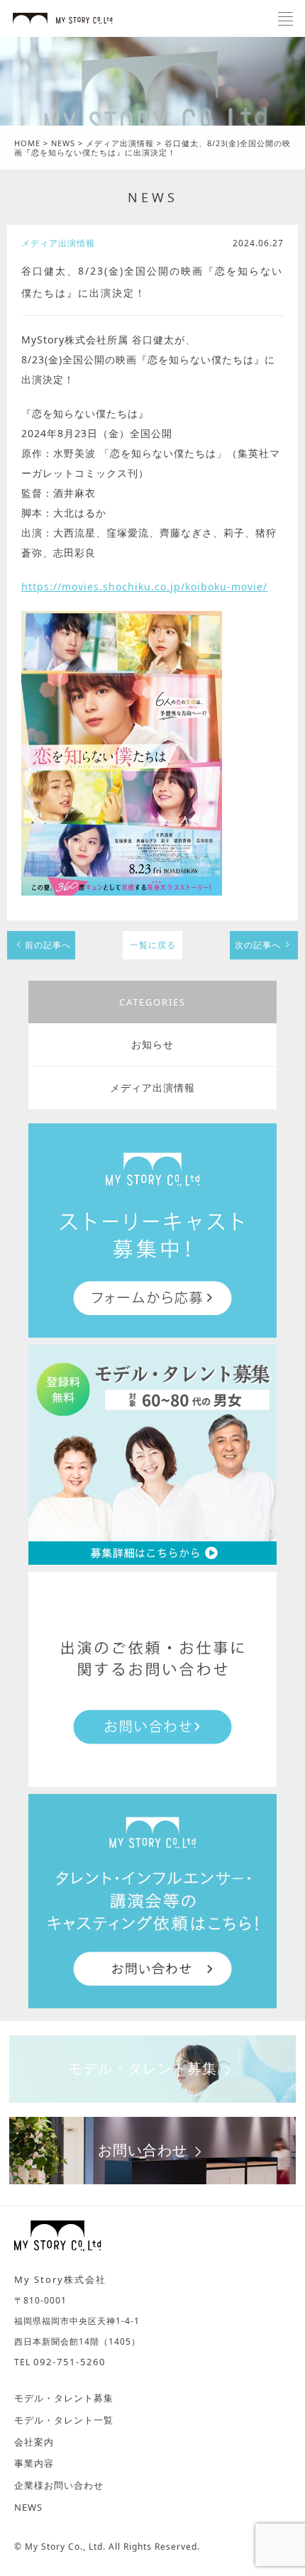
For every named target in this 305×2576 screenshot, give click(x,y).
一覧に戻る (153, 945)
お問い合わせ (143, 2150)
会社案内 (34, 2442)
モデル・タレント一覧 (64, 2420)
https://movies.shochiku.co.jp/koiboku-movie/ (144, 587)
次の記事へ (258, 945)
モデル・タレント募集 (143, 2068)
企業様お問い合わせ (59, 2485)
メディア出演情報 (152, 1088)
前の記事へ (48, 945)
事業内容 (34, 2463)
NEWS (153, 197)
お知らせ (152, 1044)
